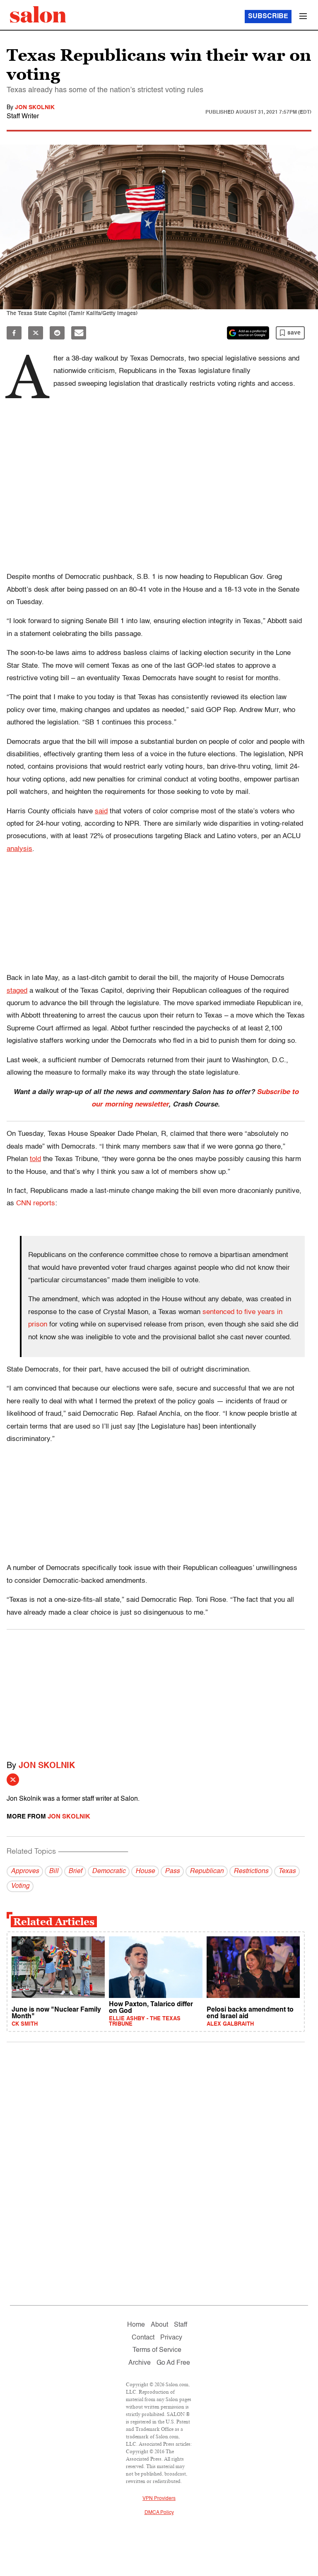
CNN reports (36, 1203)
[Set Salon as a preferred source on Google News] (248, 333)
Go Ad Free (173, 2363)
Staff (181, 2325)
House (145, 1871)
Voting (20, 1886)
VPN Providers (159, 2499)
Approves (25, 1871)
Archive (140, 2363)
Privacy (171, 2338)
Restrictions (251, 1871)
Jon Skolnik (35, 108)
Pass (172, 1871)
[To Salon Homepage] (38, 14)
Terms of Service (157, 2350)
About (159, 2325)
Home (136, 2325)
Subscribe (268, 17)
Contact (143, 2338)
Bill (54, 1871)
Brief (75, 1871)
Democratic (109, 1871)
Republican (207, 1871)
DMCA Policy (159, 2513)
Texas (287, 1871)
